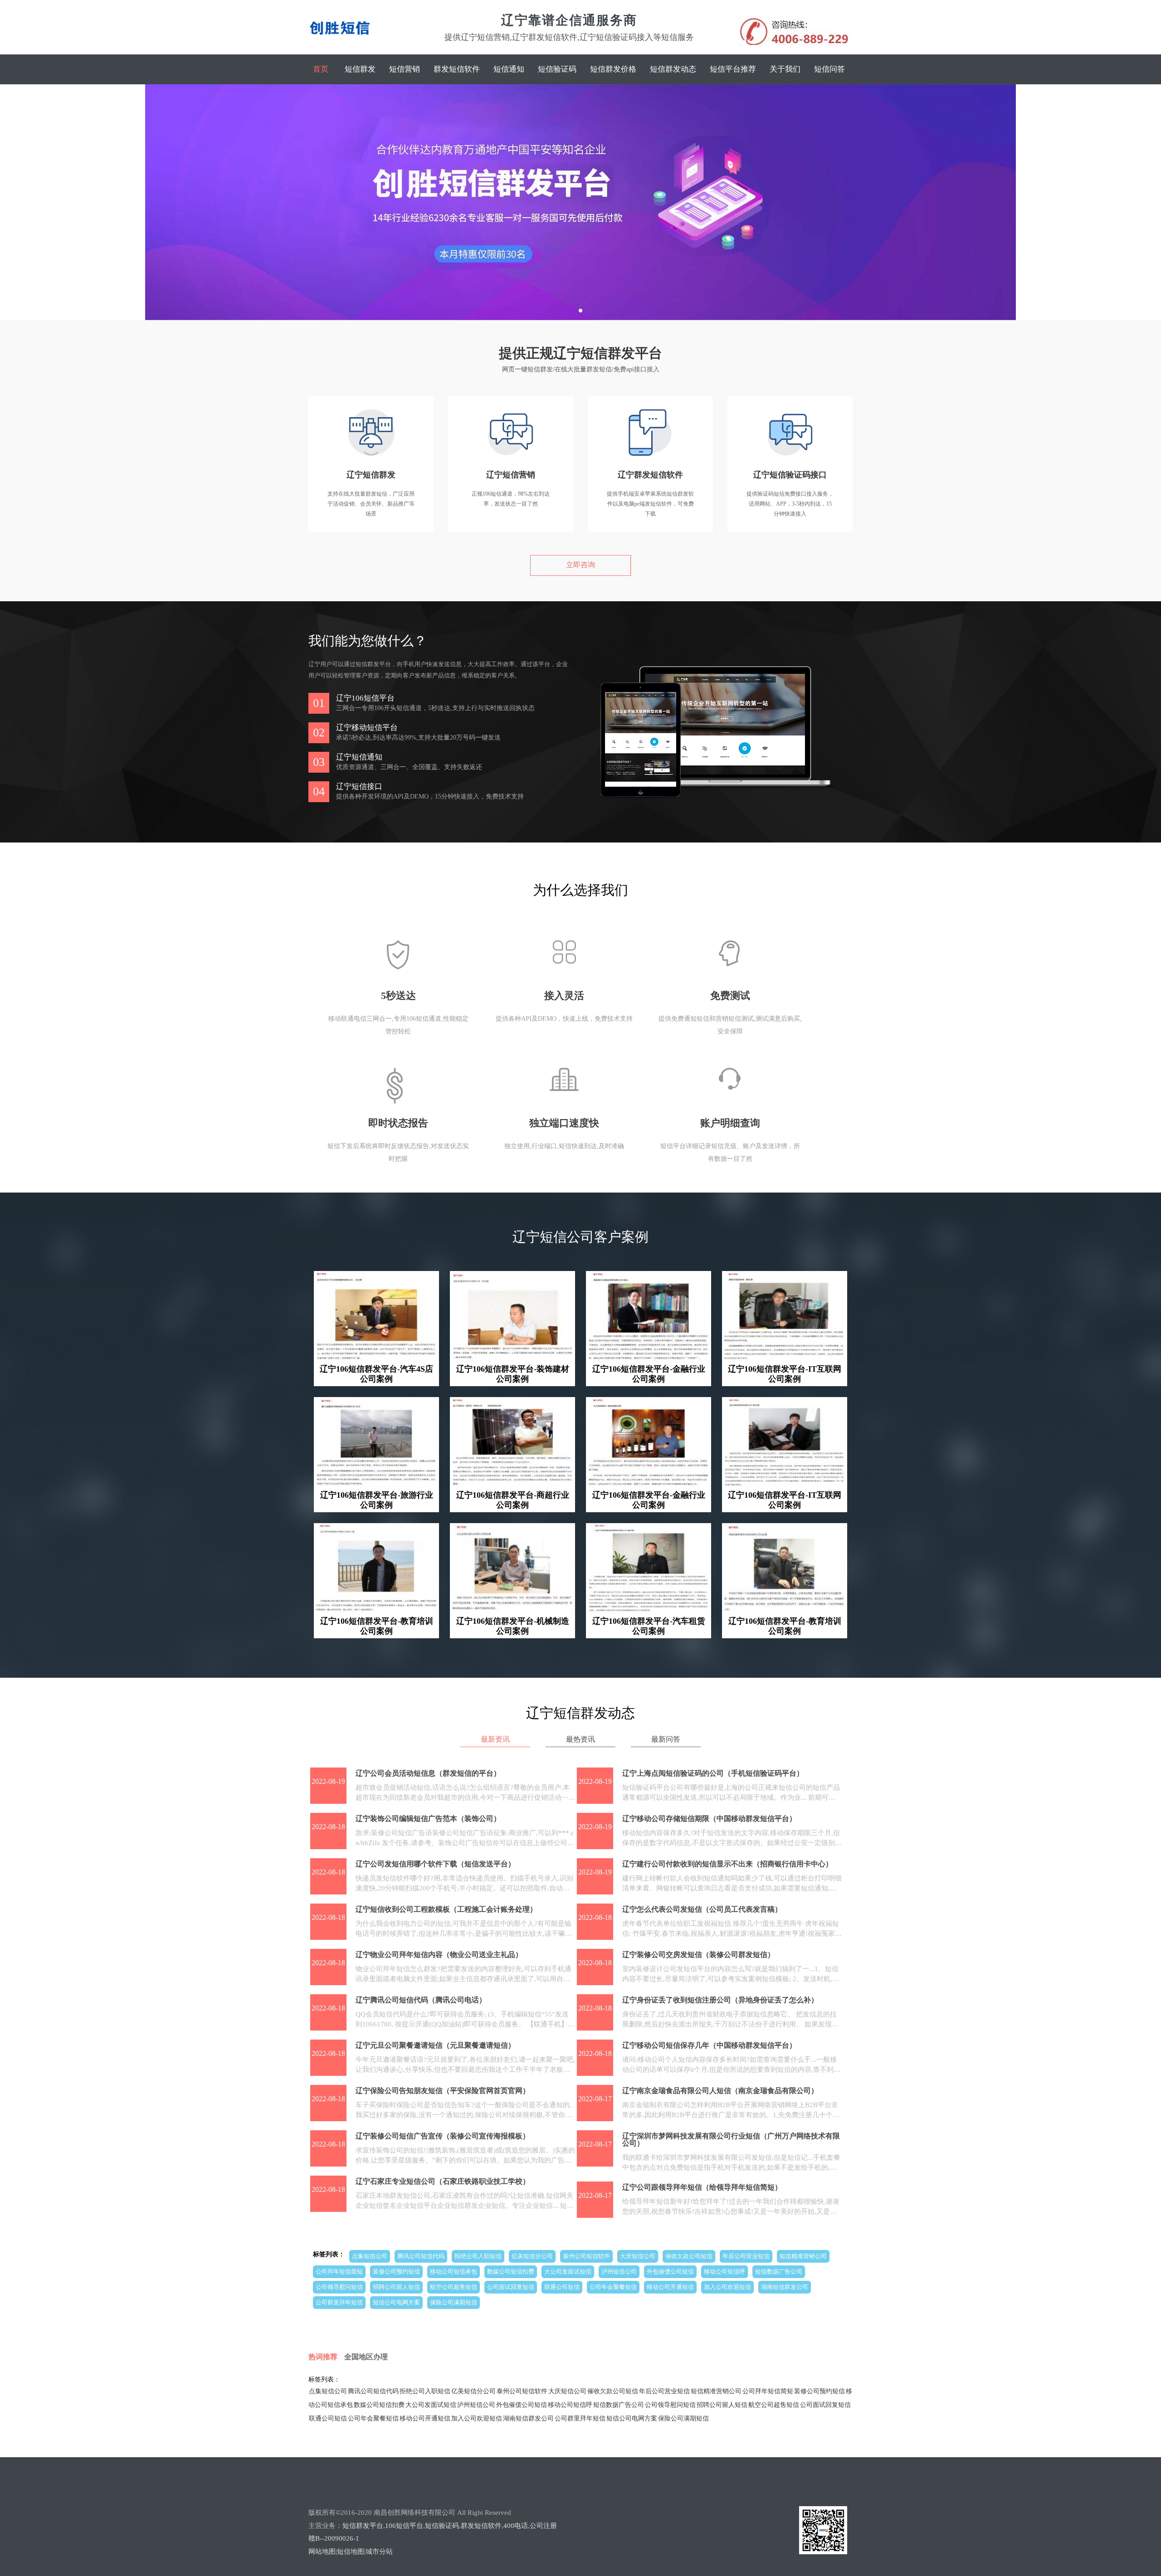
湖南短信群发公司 (785, 2287)
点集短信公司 (370, 2256)
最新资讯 (495, 1739)
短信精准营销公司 (803, 2256)
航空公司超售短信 (454, 2287)
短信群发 (360, 69)
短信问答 (829, 69)
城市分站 (379, 2552)
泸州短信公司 (619, 2272)
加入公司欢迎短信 (727, 2287)
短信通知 (509, 69)
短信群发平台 (363, 2526)
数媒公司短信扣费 (511, 2272)
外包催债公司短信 (670, 2272)
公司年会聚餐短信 (613, 2287)
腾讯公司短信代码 (421, 2256)
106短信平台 (404, 2526)
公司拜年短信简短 (339, 2272)
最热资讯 (580, 1739)
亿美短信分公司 (532, 2256)
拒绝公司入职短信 (478, 2256)
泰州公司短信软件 (586, 2256)
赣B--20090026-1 (334, 2538)
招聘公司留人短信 (396, 2287)
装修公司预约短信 (396, 2272)
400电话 (516, 2526)
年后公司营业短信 (746, 2256)
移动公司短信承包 (454, 2272)
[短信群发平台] (340, 39)
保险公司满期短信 (454, 2302)
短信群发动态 (673, 69)
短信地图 (351, 2552)
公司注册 (543, 2526)
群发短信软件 (457, 69)
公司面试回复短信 (511, 2287)
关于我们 (785, 69)
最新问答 (666, 1739)
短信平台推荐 (733, 69)
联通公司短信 (562, 2287)
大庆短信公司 (638, 2256)
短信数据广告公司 (779, 2272)
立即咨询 (580, 565)
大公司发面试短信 (568, 2272)
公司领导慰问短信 (339, 2287)
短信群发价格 (613, 69)
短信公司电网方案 (396, 2302)
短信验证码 (557, 69)
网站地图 (322, 2552)
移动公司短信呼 (724, 2272)
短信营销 (405, 69)
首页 (321, 69)
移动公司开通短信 (670, 2287)
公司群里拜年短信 (339, 2302)
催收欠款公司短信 (689, 2256)
